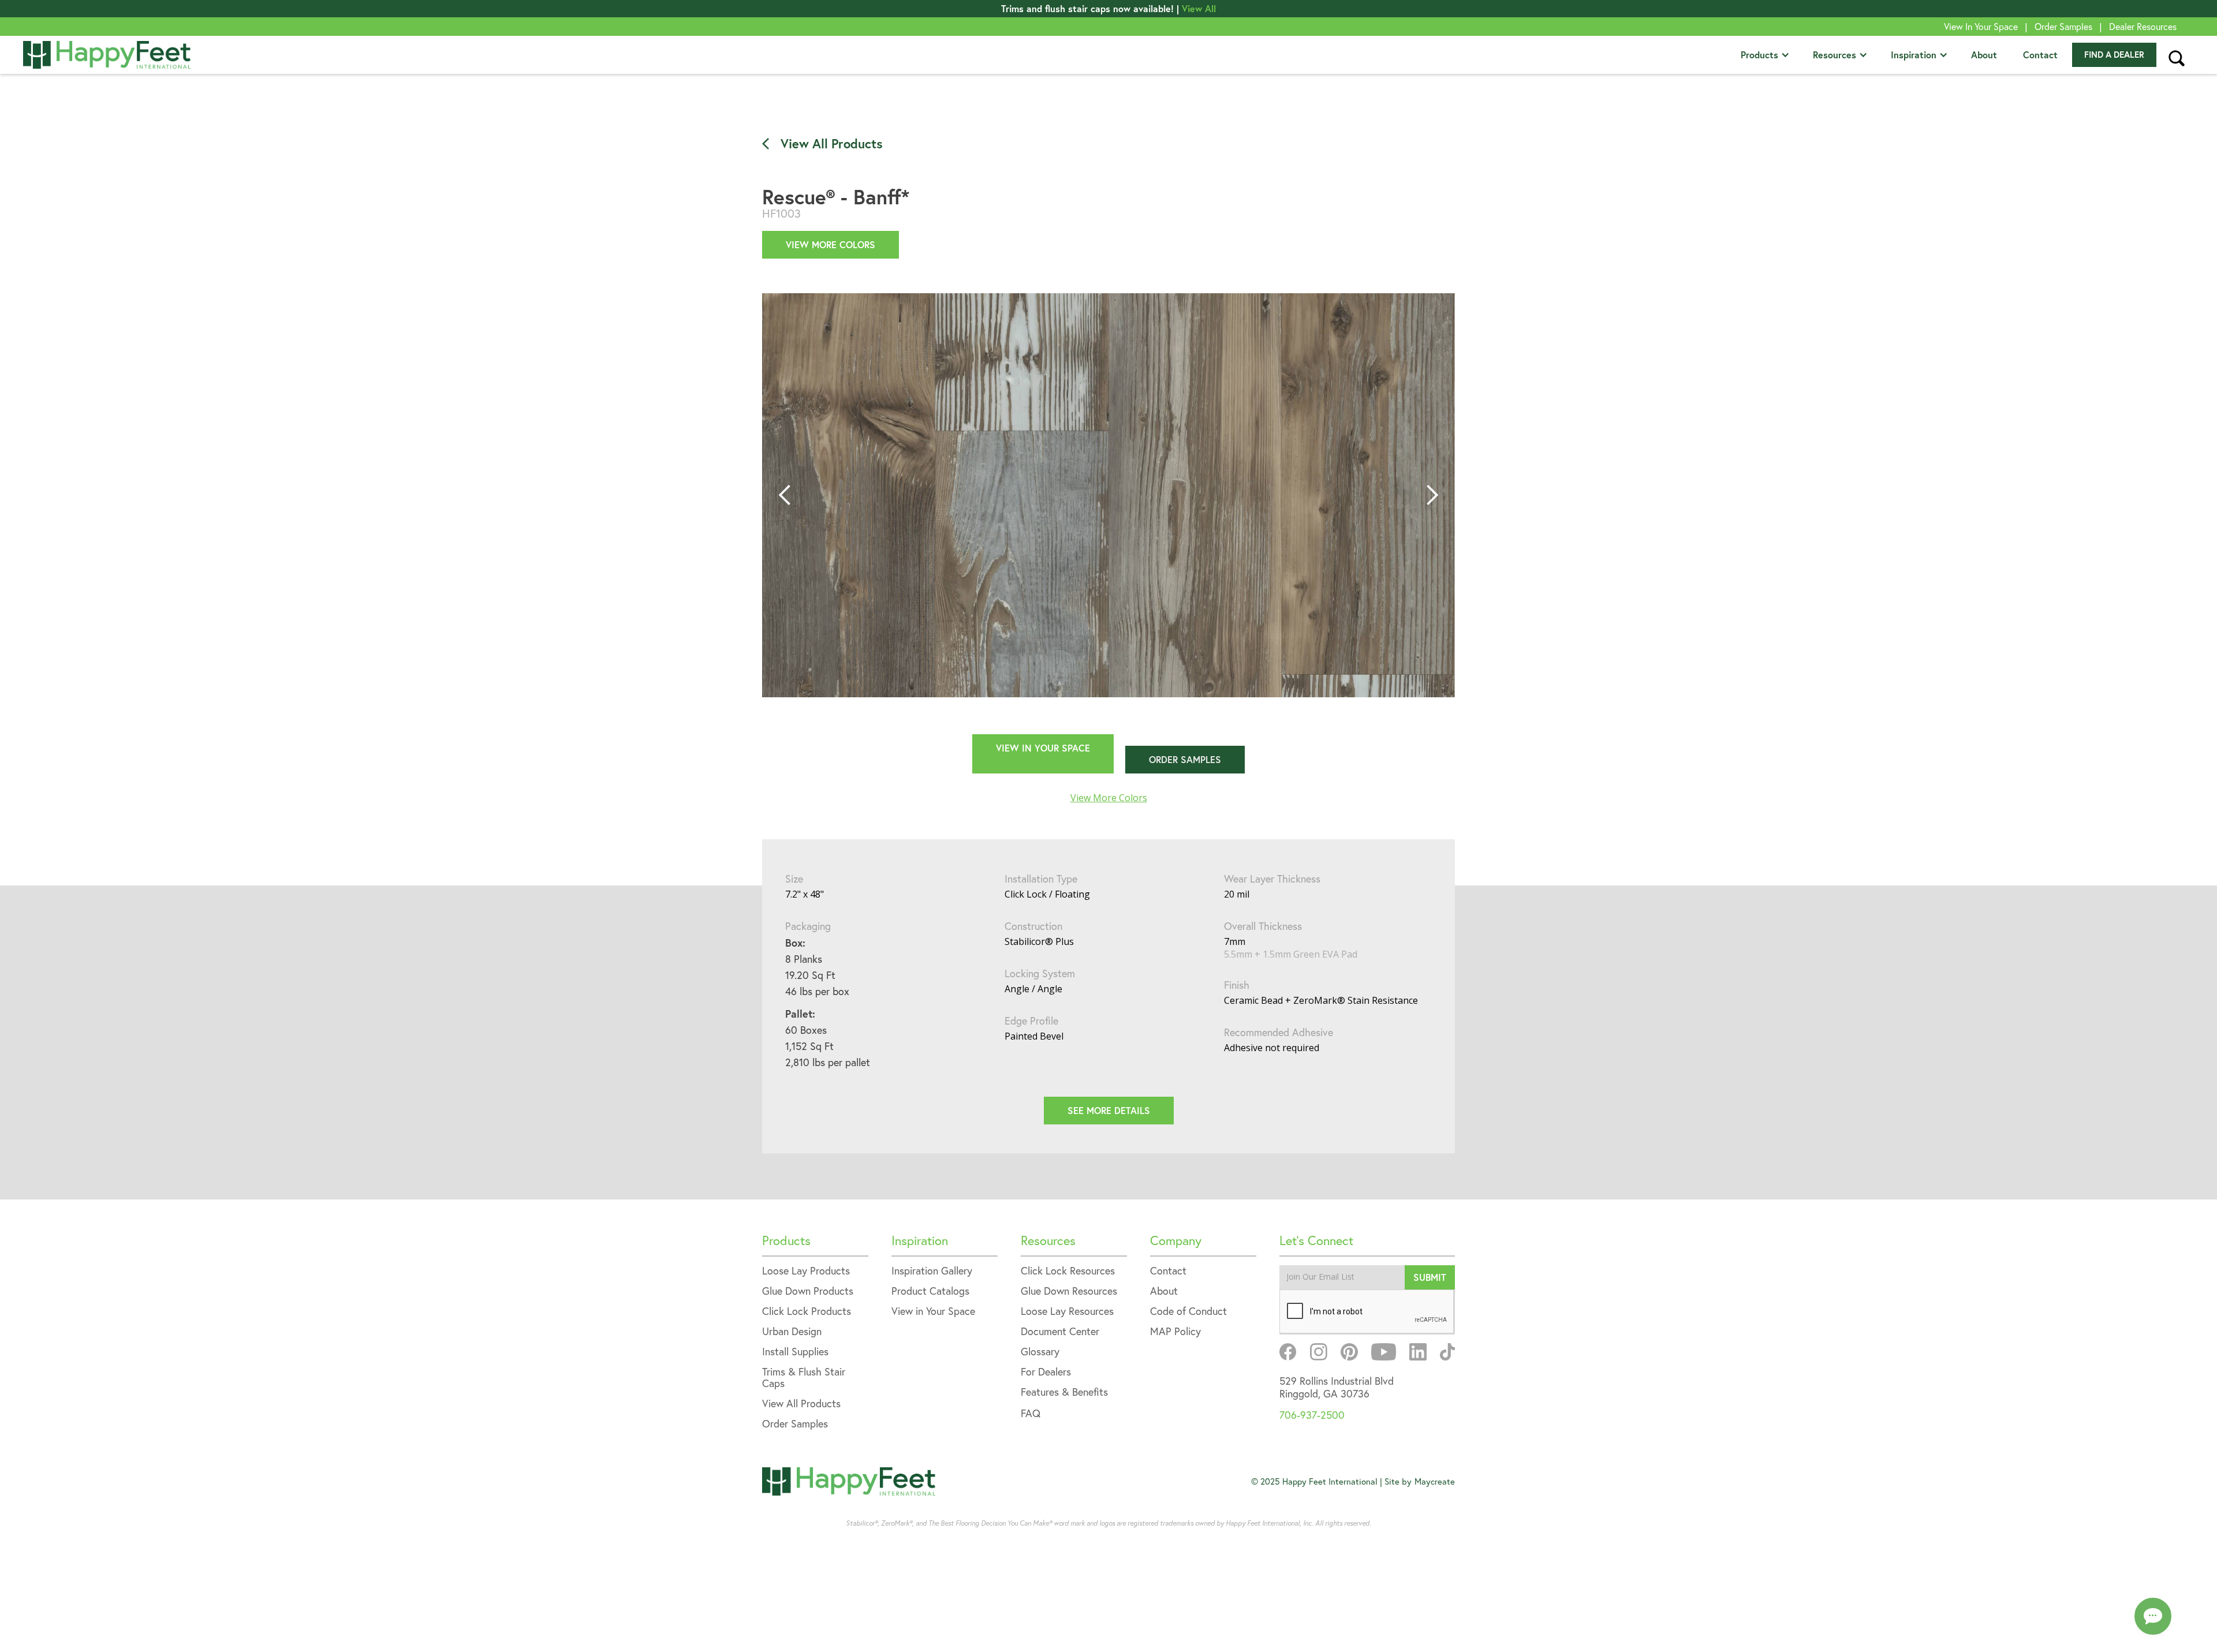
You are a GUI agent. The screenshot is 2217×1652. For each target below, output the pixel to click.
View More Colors (1109, 798)
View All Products (801, 1404)
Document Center (1060, 1332)
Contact (2040, 55)
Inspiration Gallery (932, 1271)
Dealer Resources (2143, 27)
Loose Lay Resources (1067, 1312)
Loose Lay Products (806, 1271)
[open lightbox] (1108, 495)
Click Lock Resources (1068, 1271)
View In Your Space (1981, 27)
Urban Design (792, 1332)
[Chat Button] (2153, 1616)
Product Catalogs (930, 1292)
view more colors (831, 244)
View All (1199, 8)
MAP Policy (1175, 1332)
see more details (1109, 1110)
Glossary (1040, 1352)
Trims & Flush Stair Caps (804, 1378)
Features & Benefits (1064, 1393)
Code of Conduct (1188, 1312)
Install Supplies (795, 1352)
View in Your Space (933, 1312)
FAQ (1031, 1413)
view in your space (1043, 748)
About (1984, 55)
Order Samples (2063, 27)
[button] (1765, 55)
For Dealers (1046, 1372)
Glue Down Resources (1069, 1292)
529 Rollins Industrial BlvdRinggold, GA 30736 (1337, 1387)
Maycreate (1435, 1481)
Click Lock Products (807, 1312)
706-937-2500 (1312, 1415)
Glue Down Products (808, 1292)
